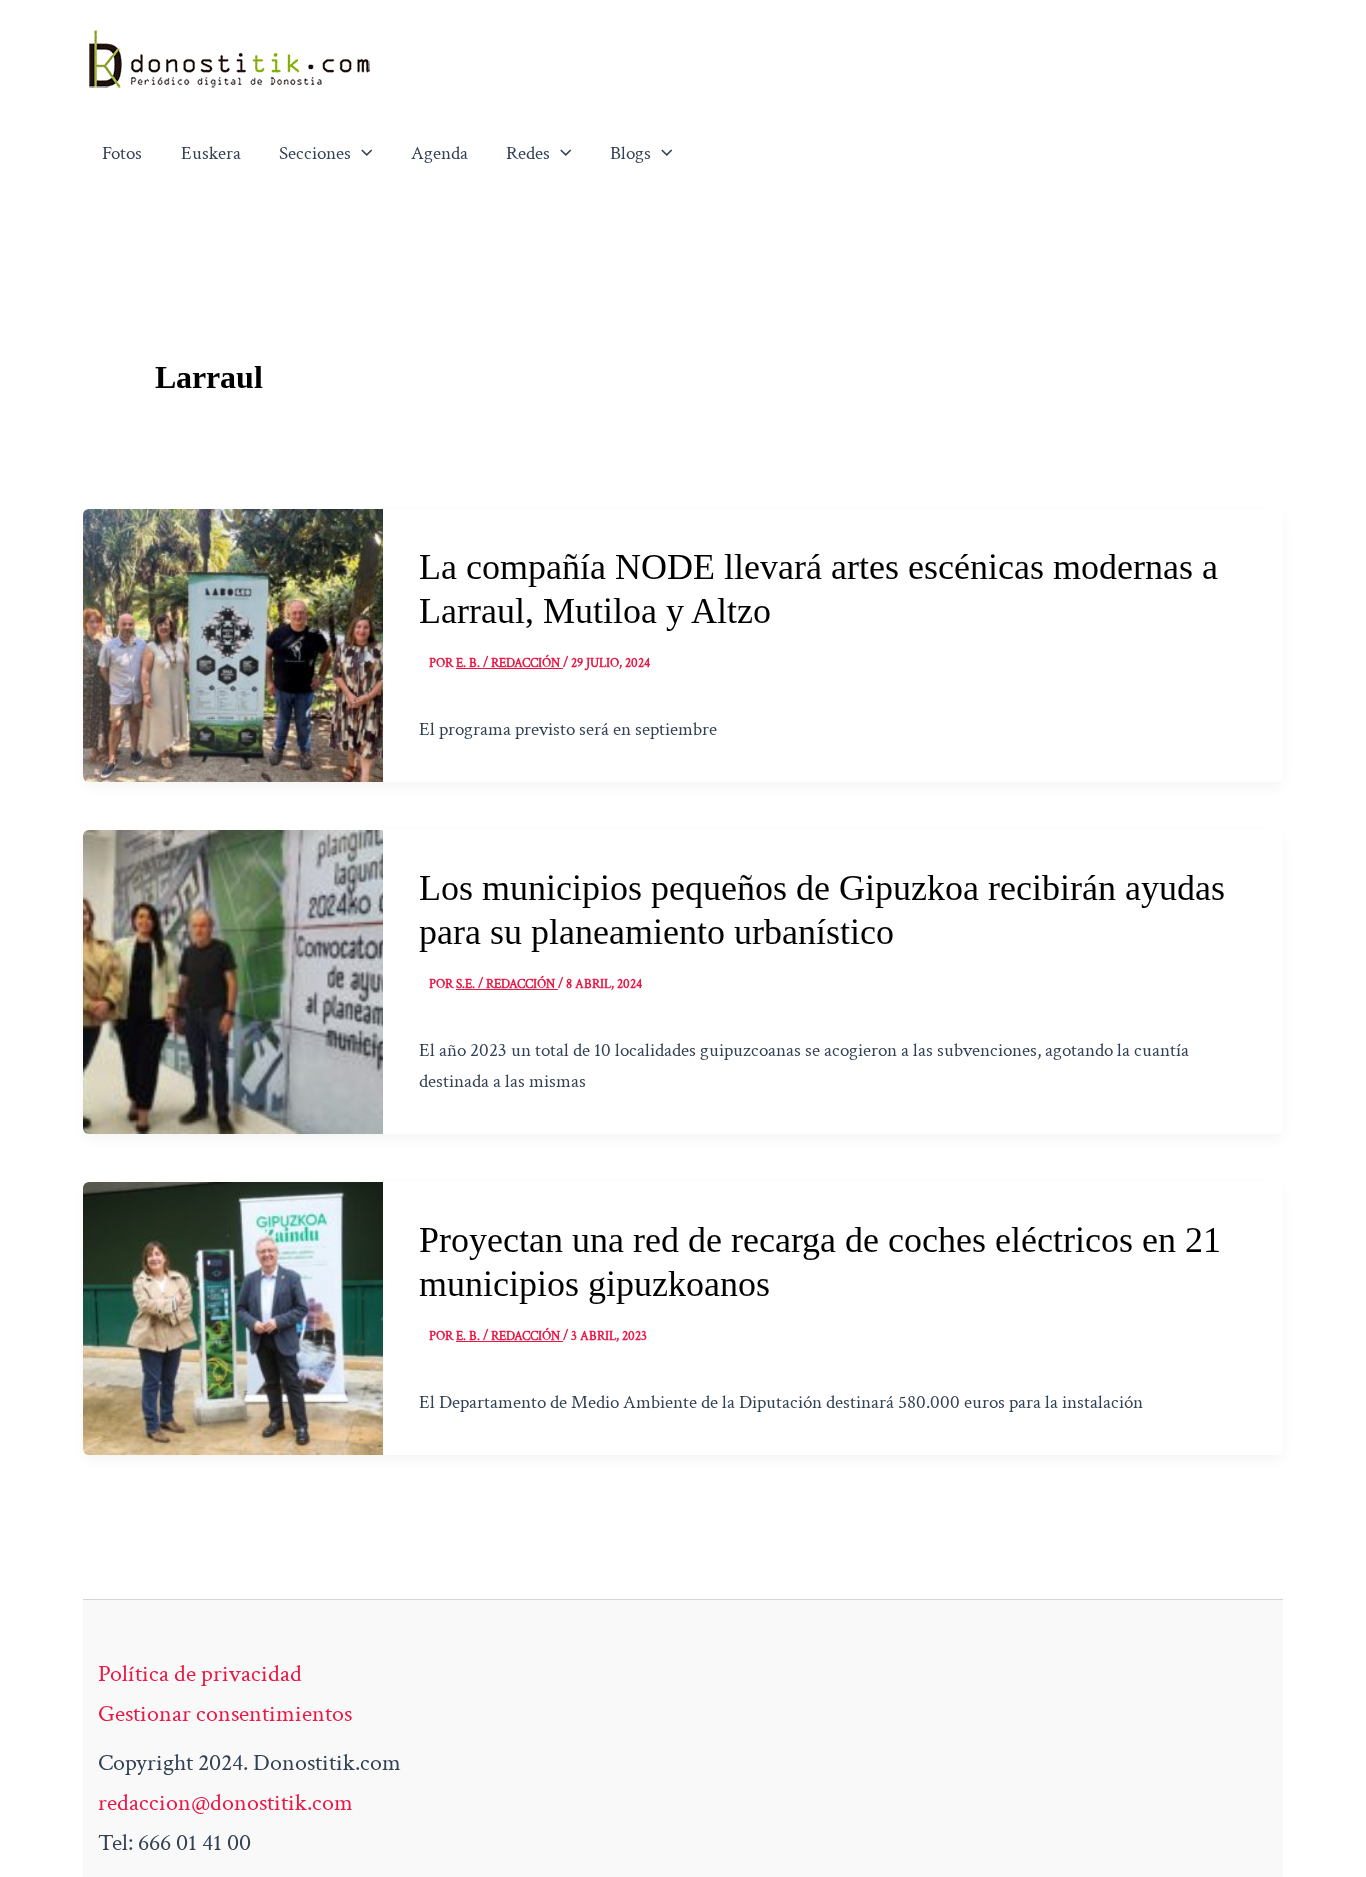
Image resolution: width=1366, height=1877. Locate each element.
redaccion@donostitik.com (225, 1802)
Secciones (315, 153)
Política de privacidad (200, 1673)
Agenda (439, 153)
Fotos (122, 153)
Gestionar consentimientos (225, 1713)
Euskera (211, 153)
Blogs (630, 153)
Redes (528, 153)
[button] (362, 154)
